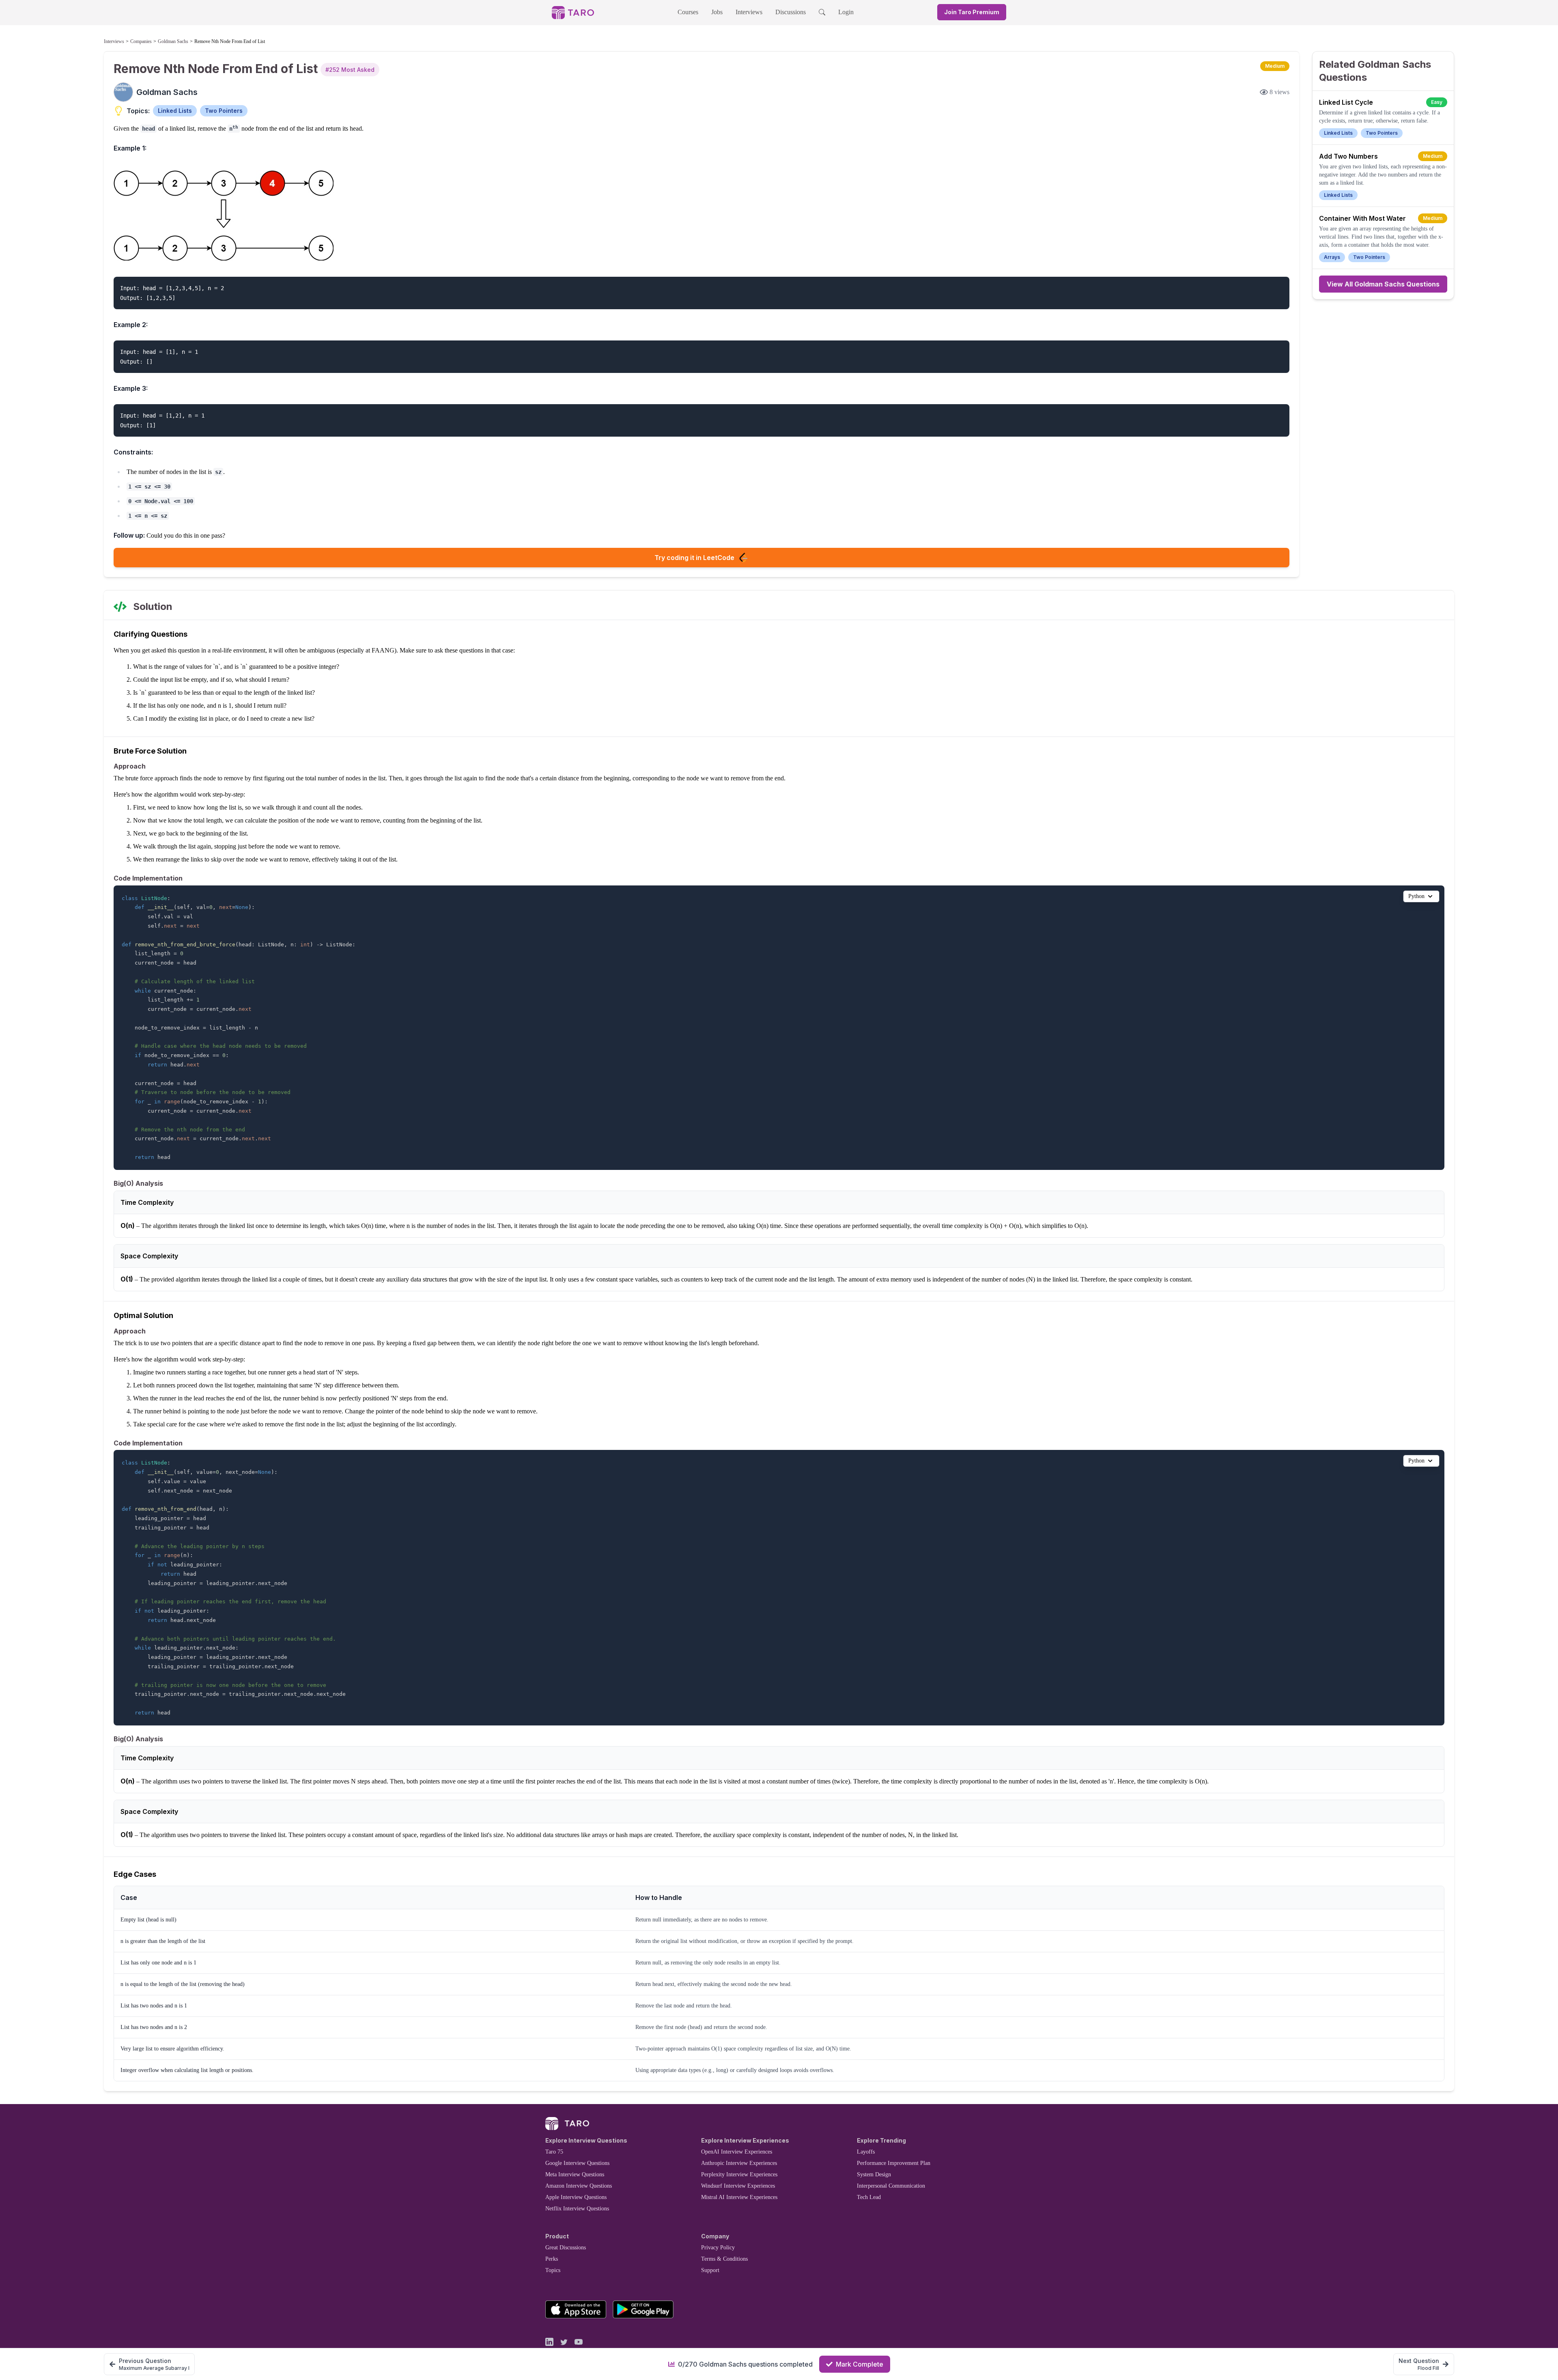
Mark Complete (860, 2364)
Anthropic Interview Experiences (739, 2163)
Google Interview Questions (577, 2163)
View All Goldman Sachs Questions (1383, 284)
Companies (141, 41)
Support (710, 2270)
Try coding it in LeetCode (694, 558)
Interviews (749, 12)
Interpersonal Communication (891, 2186)
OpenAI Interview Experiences (737, 2152)
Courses (688, 12)
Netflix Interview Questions (577, 2209)
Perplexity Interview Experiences (739, 2174)
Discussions (791, 12)
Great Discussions (566, 2248)
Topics (553, 2270)
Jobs (717, 12)
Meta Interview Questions (575, 2174)
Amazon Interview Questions (579, 2186)
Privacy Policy (718, 2248)
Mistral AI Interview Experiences (739, 2197)
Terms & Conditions (724, 2259)
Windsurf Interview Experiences (738, 2186)
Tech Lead (869, 2197)
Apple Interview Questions (576, 2197)
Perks (552, 2259)
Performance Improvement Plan (894, 2163)
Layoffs (866, 2152)
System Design (874, 2174)
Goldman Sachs (173, 41)
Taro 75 (554, 2152)
